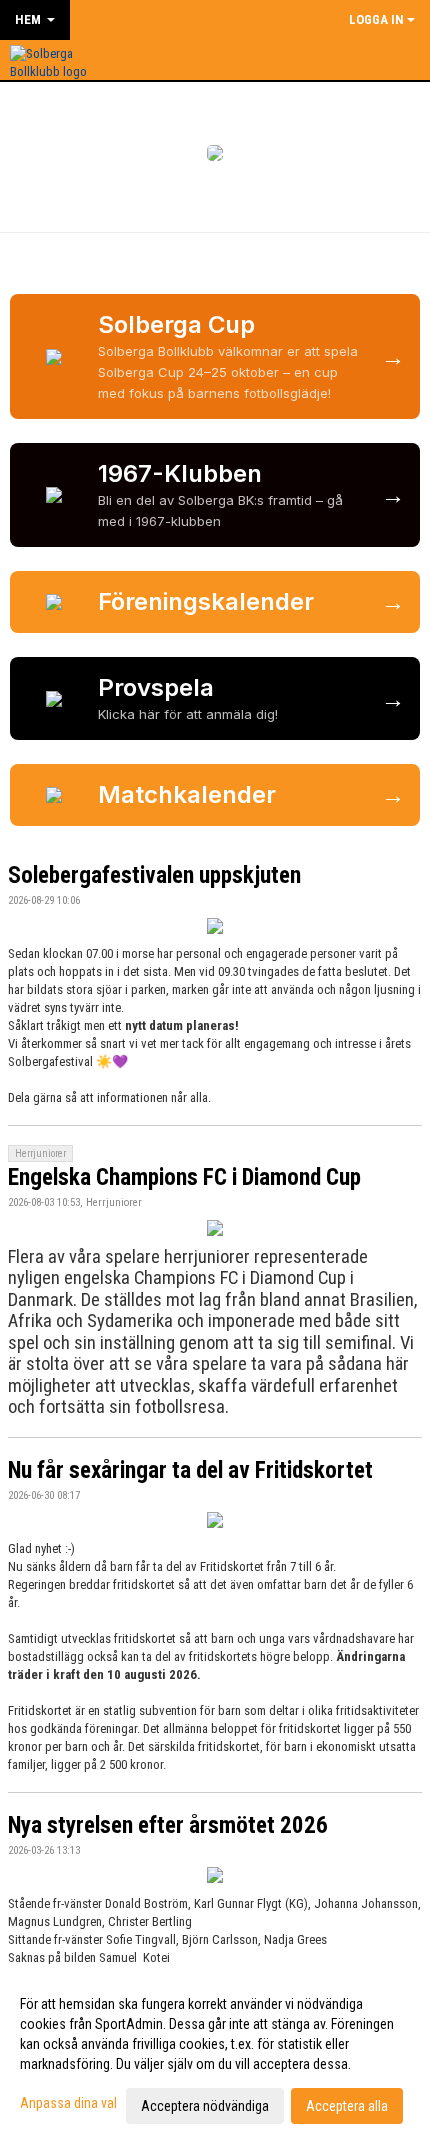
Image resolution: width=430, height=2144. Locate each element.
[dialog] (215, 2054)
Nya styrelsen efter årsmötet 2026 (168, 1825)
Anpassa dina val (68, 2103)
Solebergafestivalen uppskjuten (154, 875)
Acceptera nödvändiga (205, 2106)
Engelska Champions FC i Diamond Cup (184, 1177)
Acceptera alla (347, 2106)
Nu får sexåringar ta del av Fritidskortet (190, 1470)
